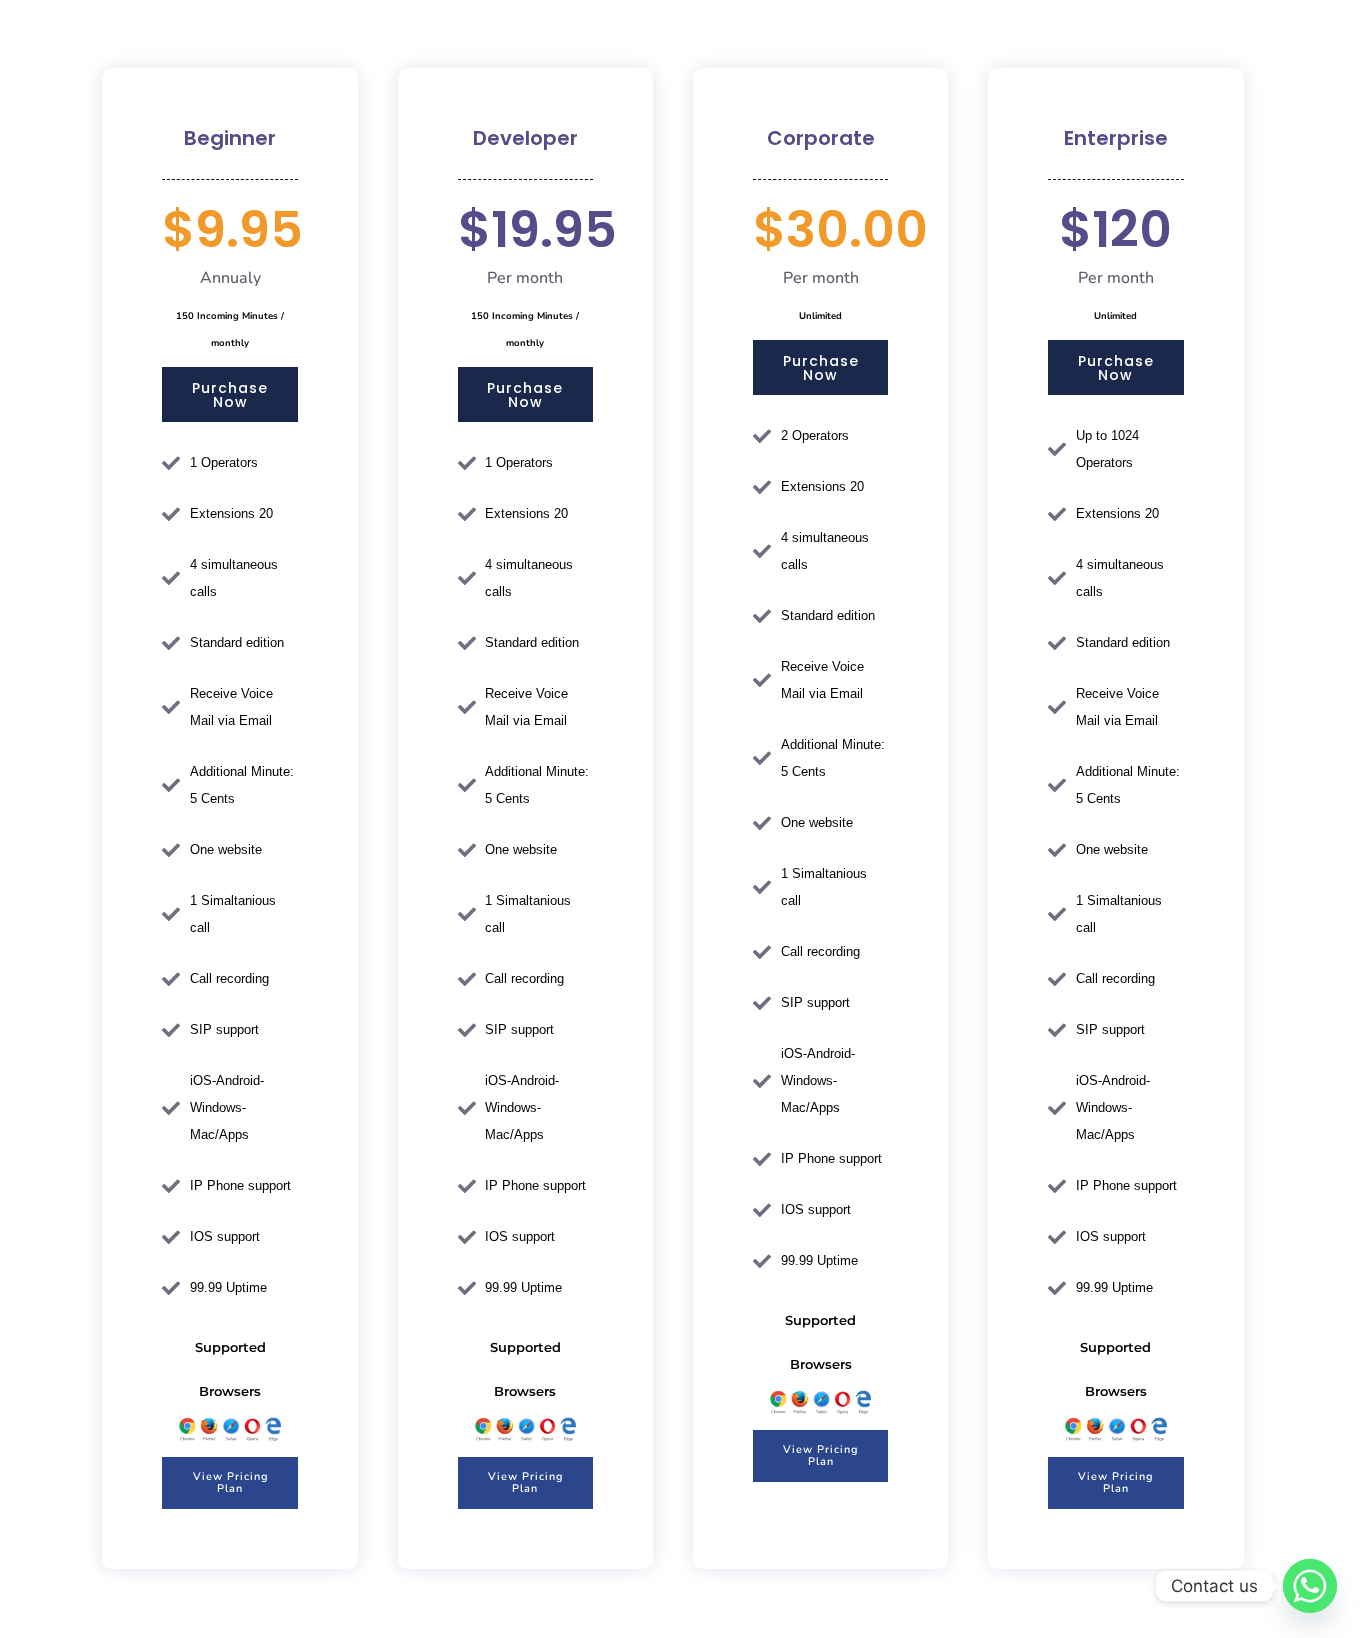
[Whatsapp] (1310, 1586)
